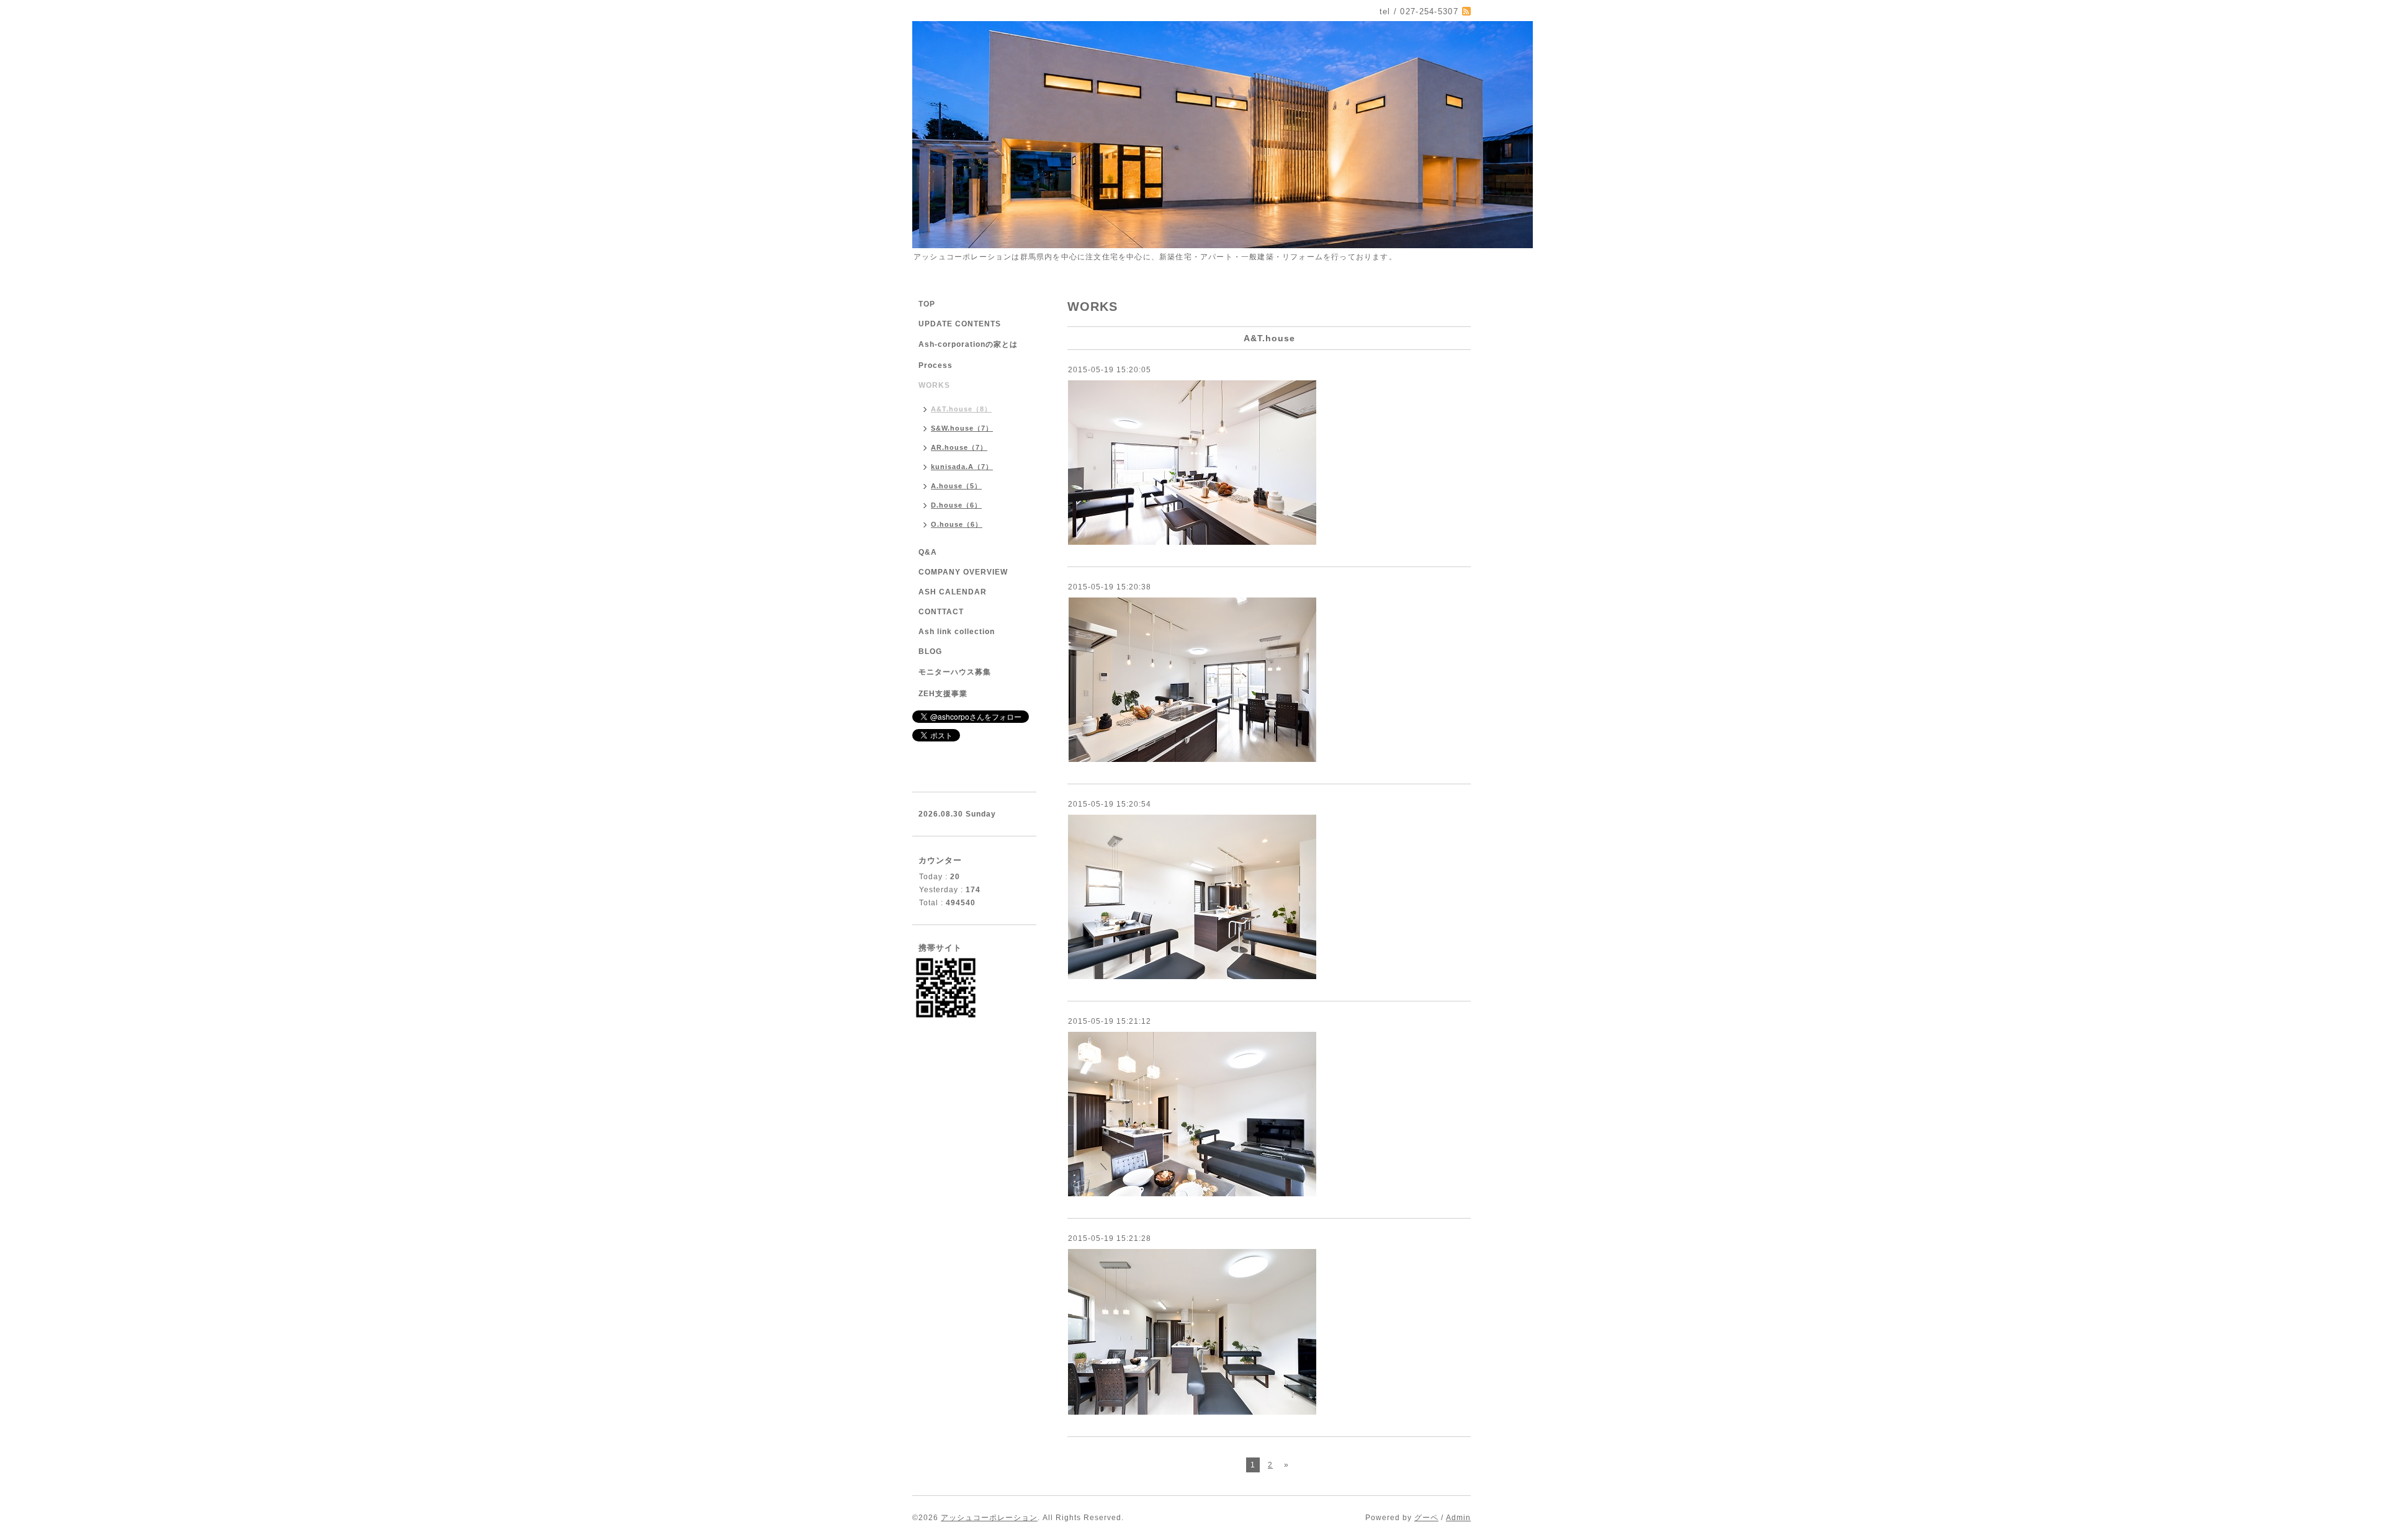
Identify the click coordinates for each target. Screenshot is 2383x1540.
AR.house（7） (959, 447)
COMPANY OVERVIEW (963, 572)
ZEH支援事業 (943, 694)
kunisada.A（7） (962, 467)
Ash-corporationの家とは (968, 344)
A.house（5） (956, 486)
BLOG (930, 651)
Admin (1458, 1518)
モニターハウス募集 (955, 672)
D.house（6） (956, 505)
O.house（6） (957, 524)
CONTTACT (941, 612)
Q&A (928, 552)
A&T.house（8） (961, 409)
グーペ (1426, 1518)
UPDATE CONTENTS (960, 324)
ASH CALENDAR (953, 592)
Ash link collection (957, 632)
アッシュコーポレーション (989, 1518)
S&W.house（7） (962, 428)
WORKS (934, 385)
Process (936, 365)
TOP (927, 304)
